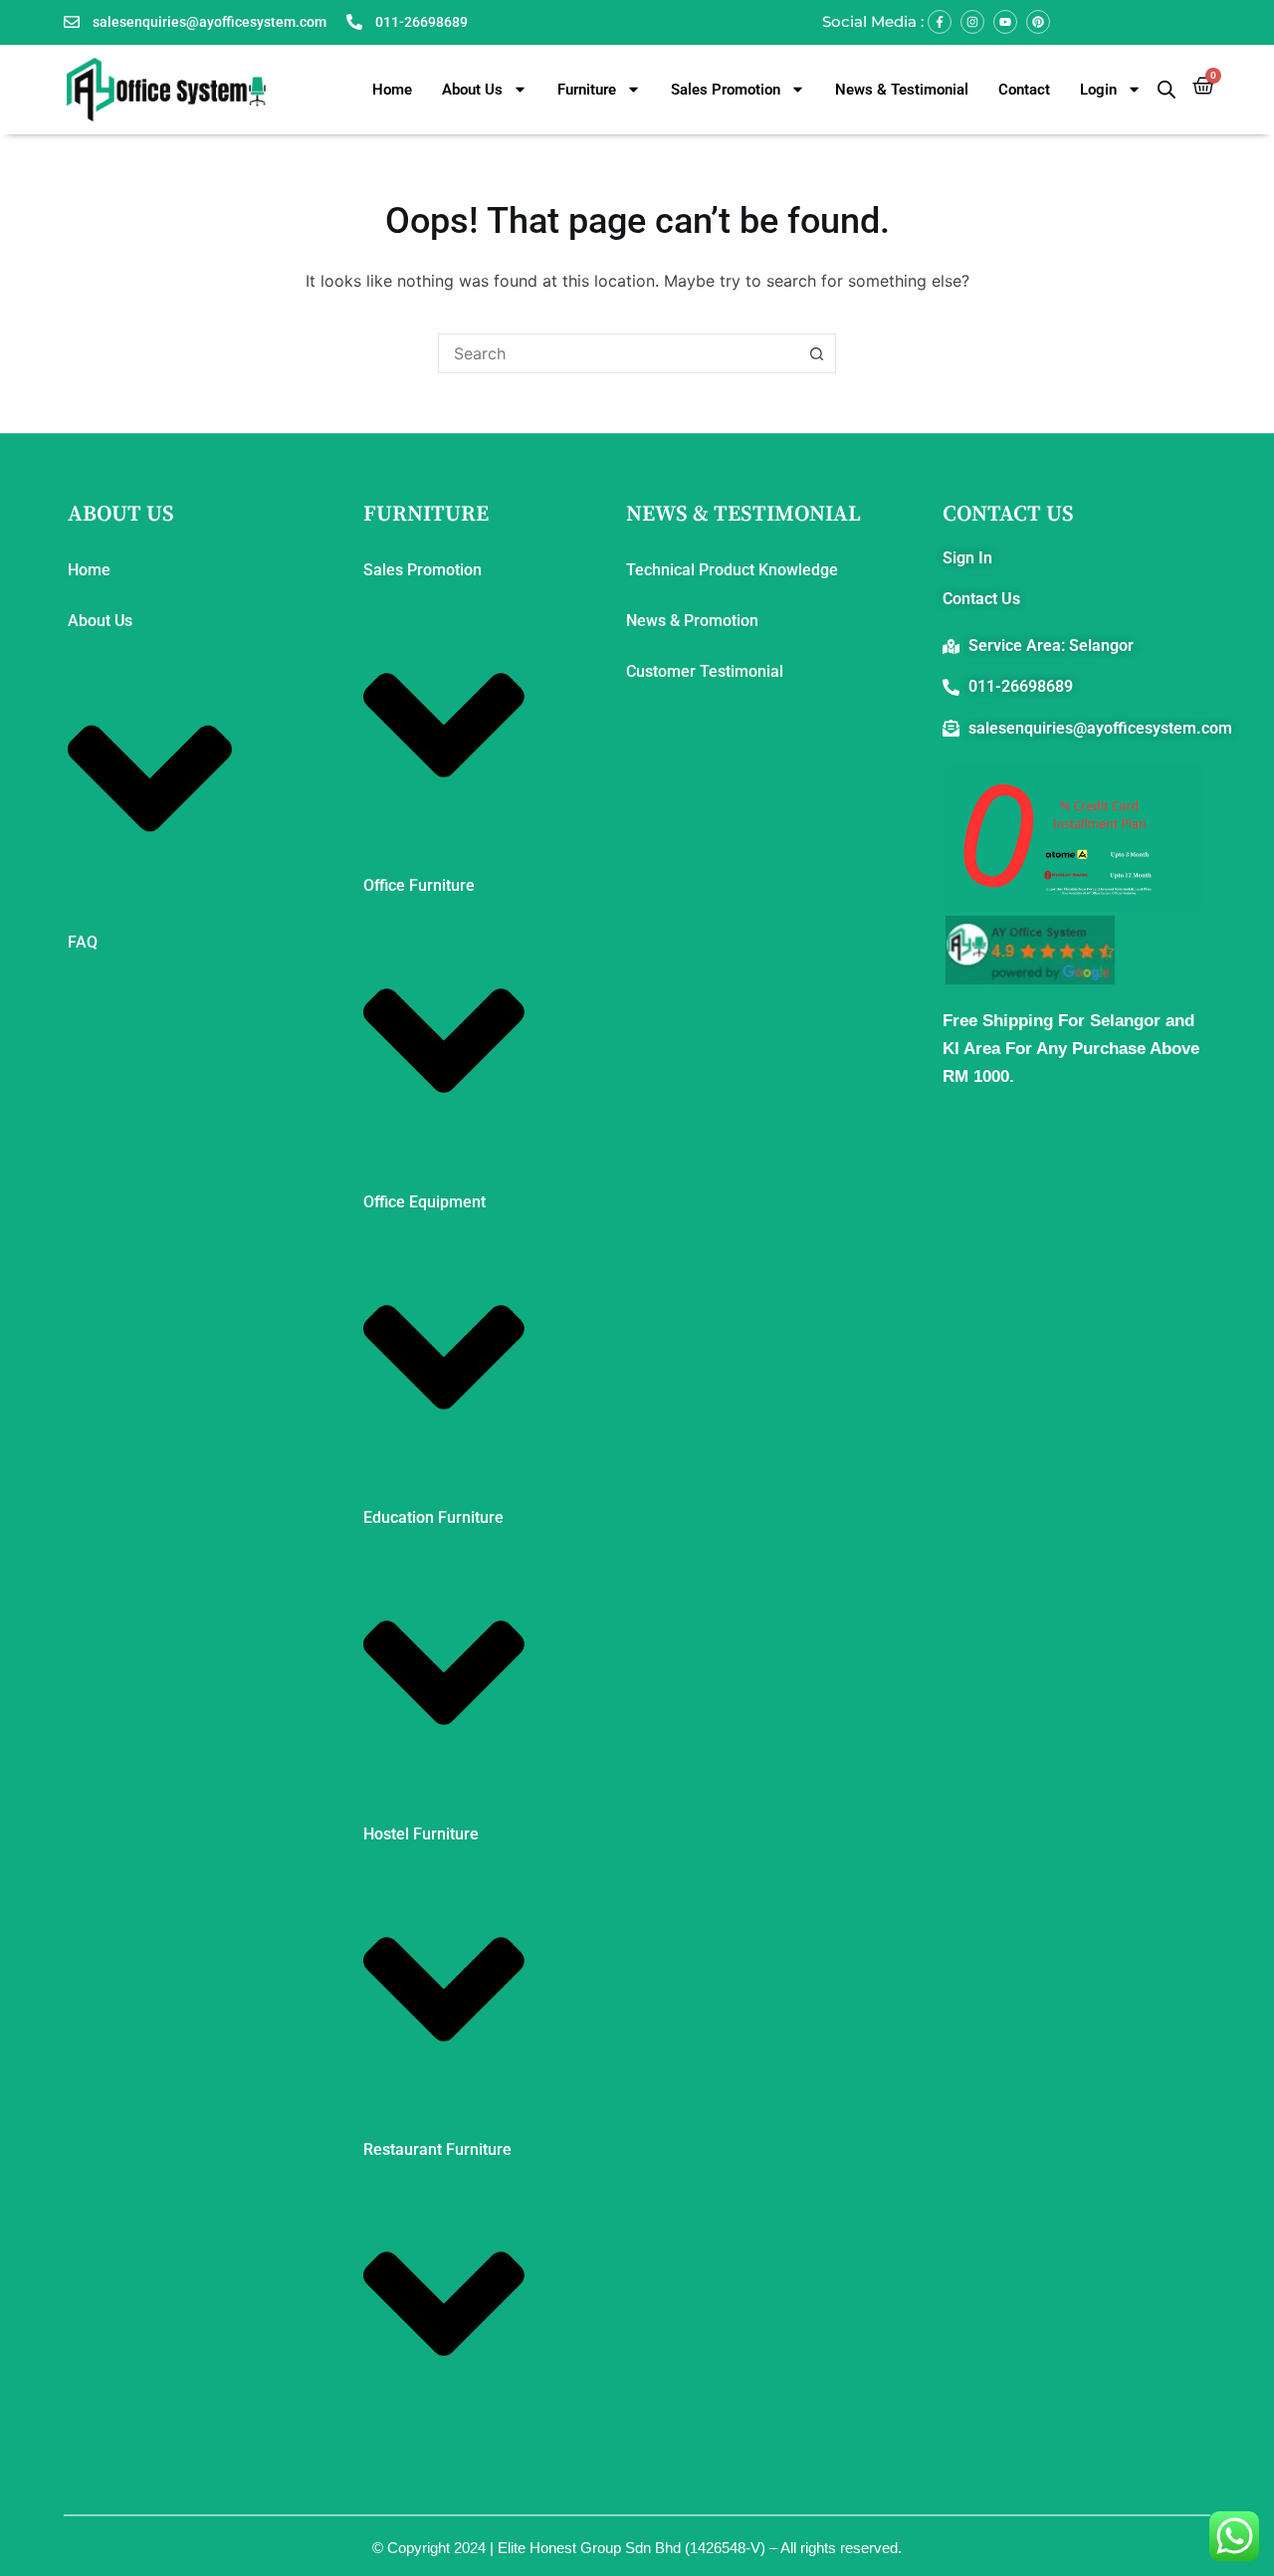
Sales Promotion (726, 90)
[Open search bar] (1167, 89)
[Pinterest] (1038, 22)
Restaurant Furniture (437, 2149)
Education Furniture (433, 1517)
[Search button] (816, 353)
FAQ (83, 942)
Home (392, 90)
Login (1098, 90)
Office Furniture (419, 885)
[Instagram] (972, 22)
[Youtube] (1005, 22)
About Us (472, 90)
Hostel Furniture (421, 1834)
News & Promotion (692, 621)
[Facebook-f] (940, 22)
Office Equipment (425, 1202)
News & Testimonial (902, 90)
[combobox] (618, 353)
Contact (1024, 90)
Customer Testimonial (705, 671)
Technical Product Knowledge (732, 570)
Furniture (587, 90)
